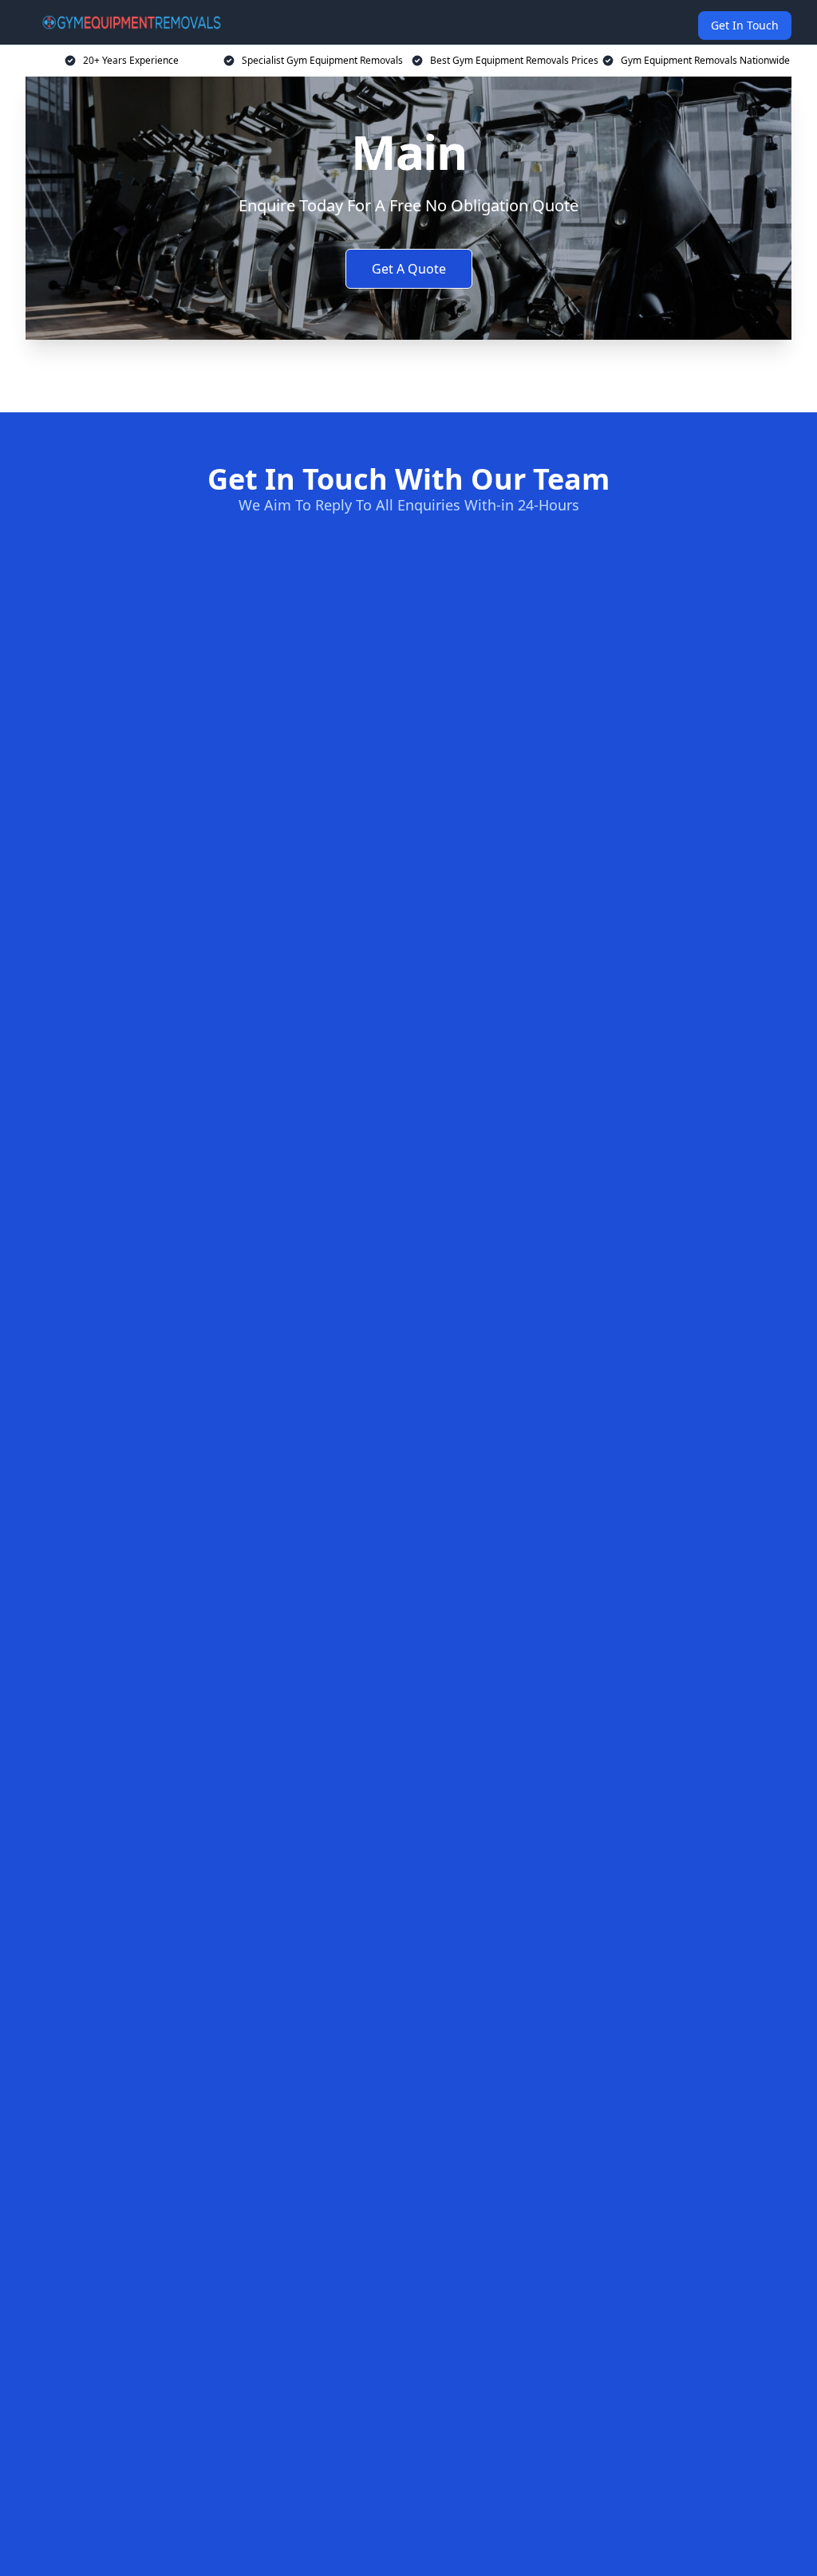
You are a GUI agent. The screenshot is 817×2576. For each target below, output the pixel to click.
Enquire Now (408, 373)
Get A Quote (409, 269)
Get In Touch (745, 25)
